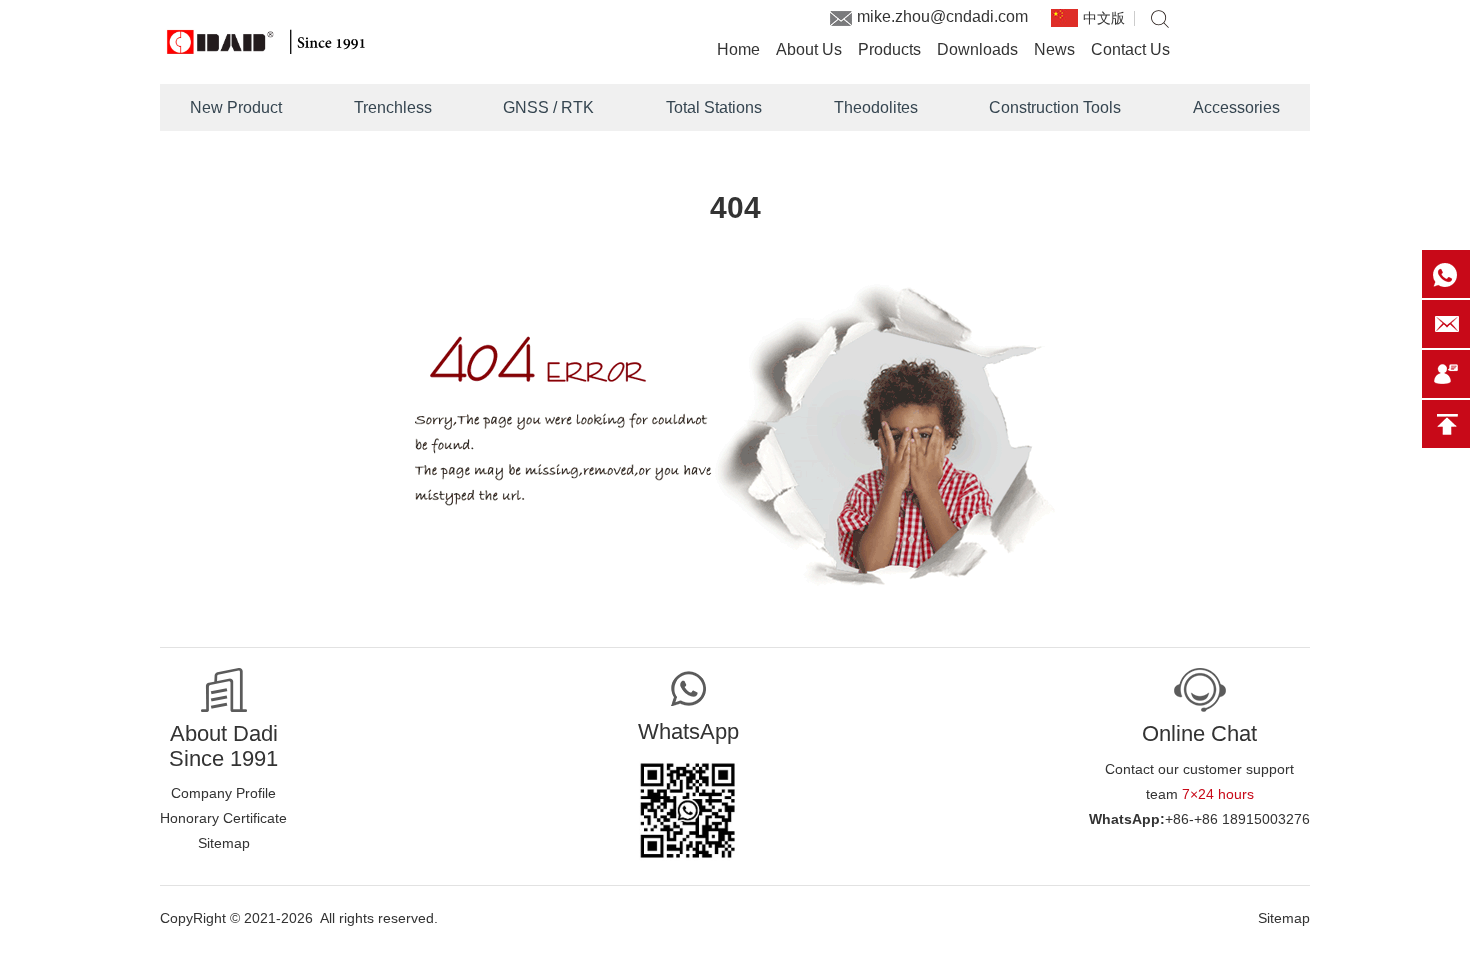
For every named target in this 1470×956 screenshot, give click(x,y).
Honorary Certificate (223, 818)
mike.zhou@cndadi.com (942, 16)
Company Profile (223, 793)
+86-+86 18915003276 (1237, 819)
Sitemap (224, 843)
